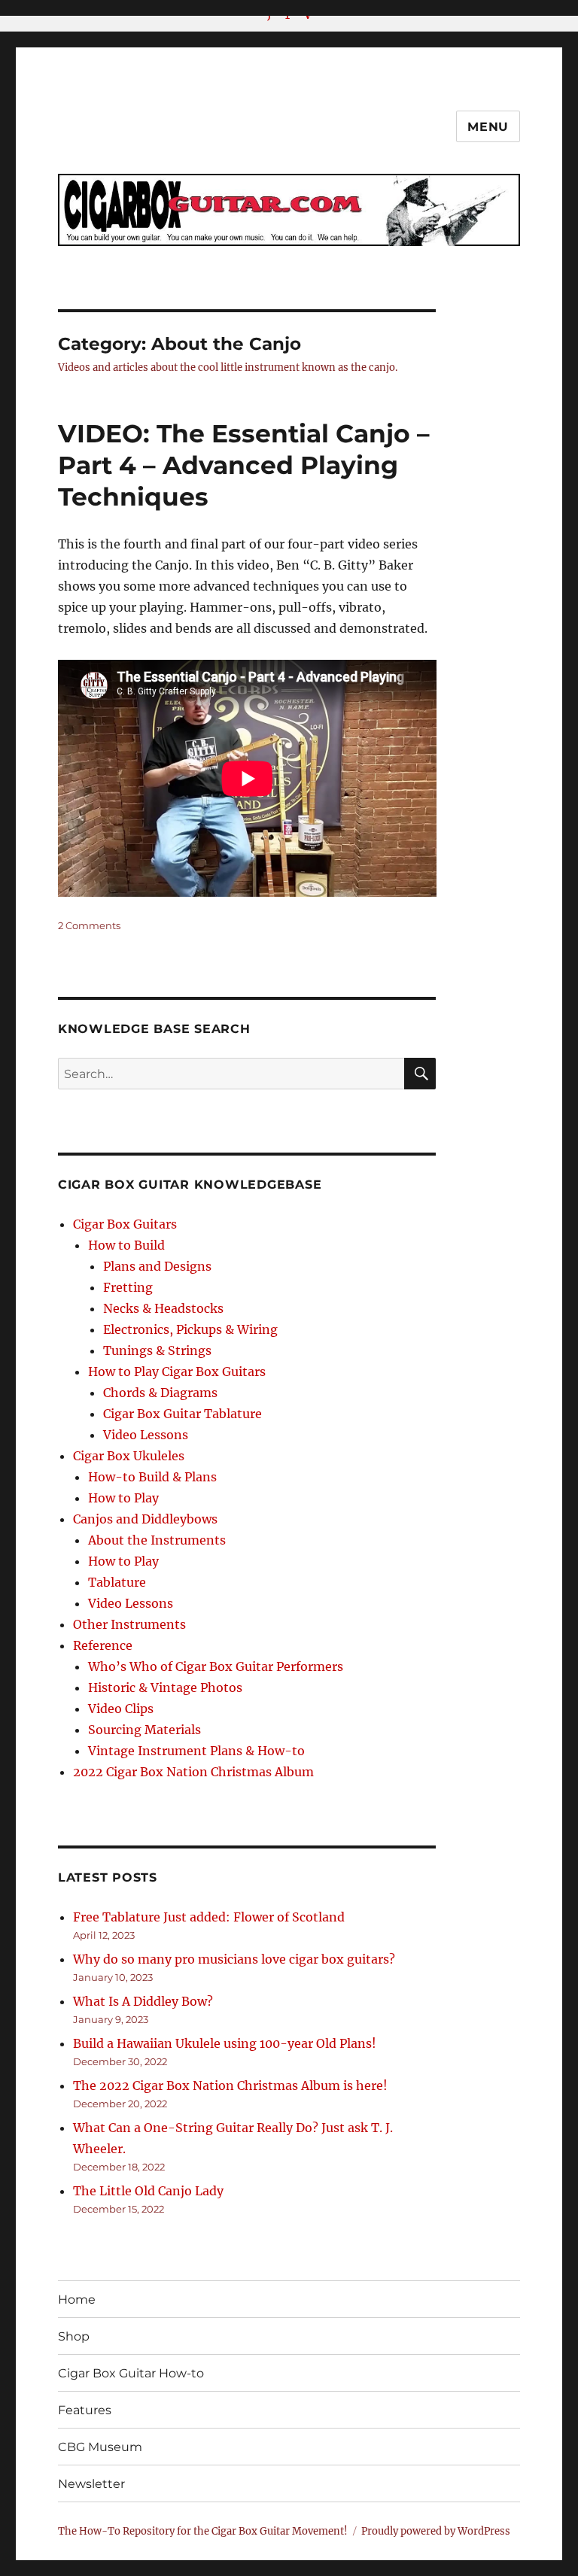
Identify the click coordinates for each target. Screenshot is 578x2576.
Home (77, 2300)
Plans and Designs (157, 1266)
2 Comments (89, 925)
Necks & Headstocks (163, 1308)
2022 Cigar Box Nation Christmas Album (193, 1772)
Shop (74, 2336)
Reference (103, 1645)
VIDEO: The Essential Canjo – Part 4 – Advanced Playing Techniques (244, 465)
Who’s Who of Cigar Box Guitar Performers (216, 1666)
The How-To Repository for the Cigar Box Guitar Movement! (203, 2531)
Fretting (128, 1287)
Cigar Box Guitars (125, 1224)
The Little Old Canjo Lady (148, 2191)
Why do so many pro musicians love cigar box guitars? (234, 1959)
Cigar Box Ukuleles (129, 1456)
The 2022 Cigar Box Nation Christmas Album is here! (230, 2085)
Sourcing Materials (144, 1730)
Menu (488, 127)
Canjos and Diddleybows (145, 1519)
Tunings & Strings (157, 1350)
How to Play (123, 1498)
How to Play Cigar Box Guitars (177, 1372)
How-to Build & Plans (152, 1477)
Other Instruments (129, 1624)
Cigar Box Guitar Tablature (183, 1414)
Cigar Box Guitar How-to (131, 2373)
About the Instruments (157, 1540)
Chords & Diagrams (160, 1393)
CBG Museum (100, 2447)
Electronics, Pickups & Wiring (190, 1329)
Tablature (117, 1582)
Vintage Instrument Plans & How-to (196, 1751)
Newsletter (91, 2484)
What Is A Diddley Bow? (143, 2001)
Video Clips (121, 1709)
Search (420, 1089)
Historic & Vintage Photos (165, 1687)
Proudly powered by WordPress (436, 2531)
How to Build (126, 1245)
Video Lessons (146, 1435)
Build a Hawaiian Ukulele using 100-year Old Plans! (225, 2043)
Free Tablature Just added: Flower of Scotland (209, 1917)
